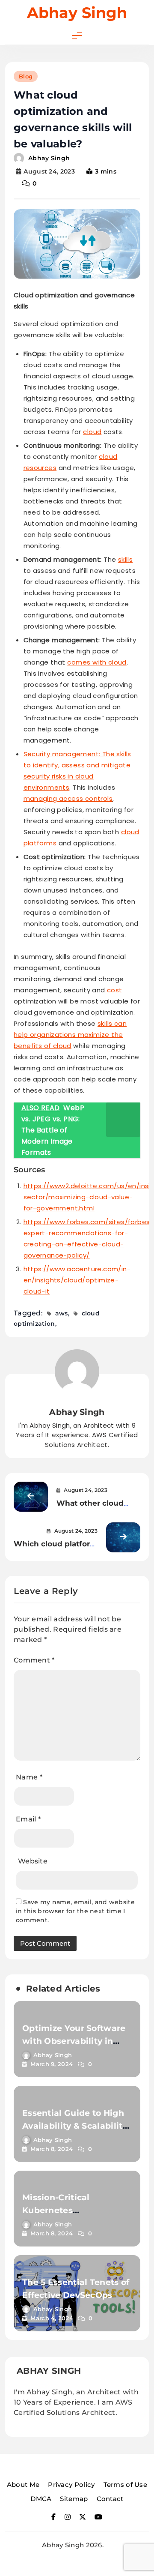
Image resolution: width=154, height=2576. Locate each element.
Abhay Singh (77, 13)
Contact (110, 2499)
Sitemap (74, 2499)
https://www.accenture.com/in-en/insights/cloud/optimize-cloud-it (77, 1280)
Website (33, 1861)
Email (28, 1819)
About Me (23, 2485)
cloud (92, 432)
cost (115, 990)
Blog (26, 76)
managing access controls (68, 798)
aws (62, 1313)
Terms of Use (126, 2485)
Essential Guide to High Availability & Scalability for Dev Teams (75, 2126)
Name (29, 1777)
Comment (34, 1660)
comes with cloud (97, 662)
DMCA (41, 2499)
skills (125, 559)
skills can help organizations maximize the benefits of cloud (70, 1035)
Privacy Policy (71, 2485)
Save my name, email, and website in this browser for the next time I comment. (75, 1911)
